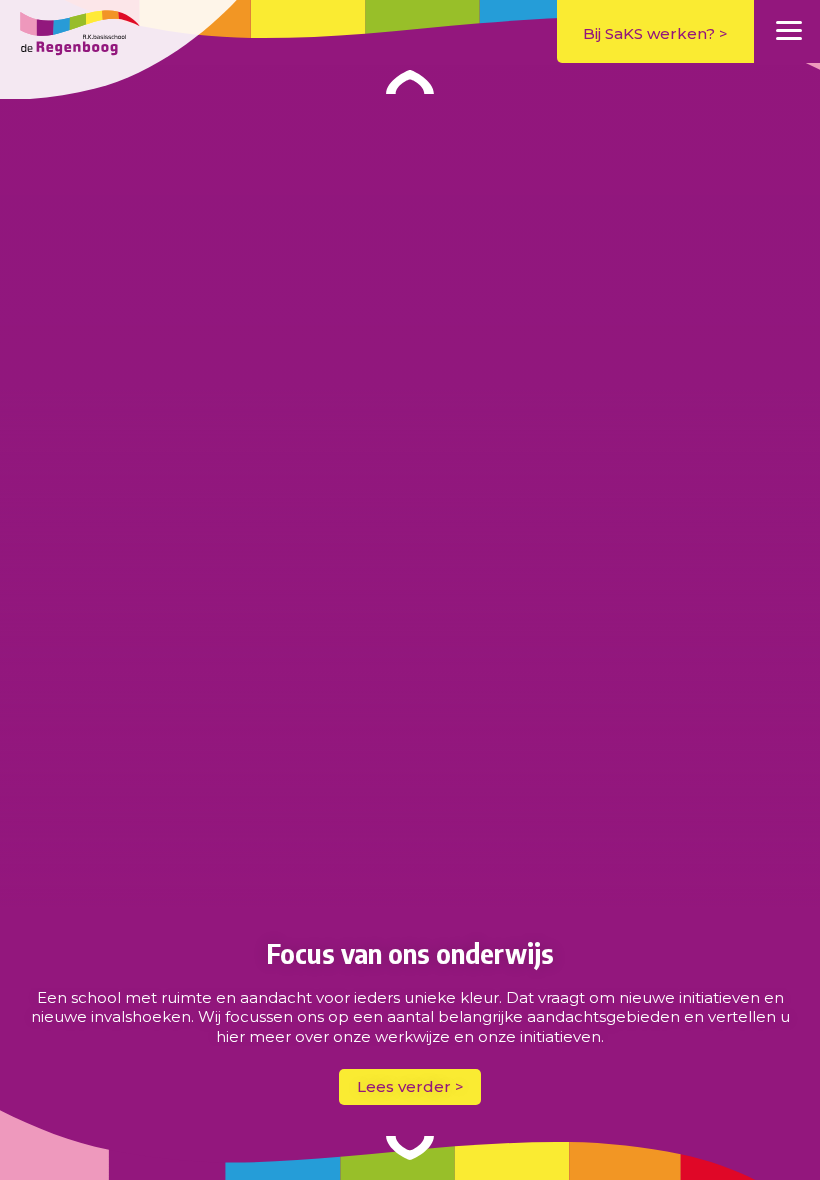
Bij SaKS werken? (649, 33)
